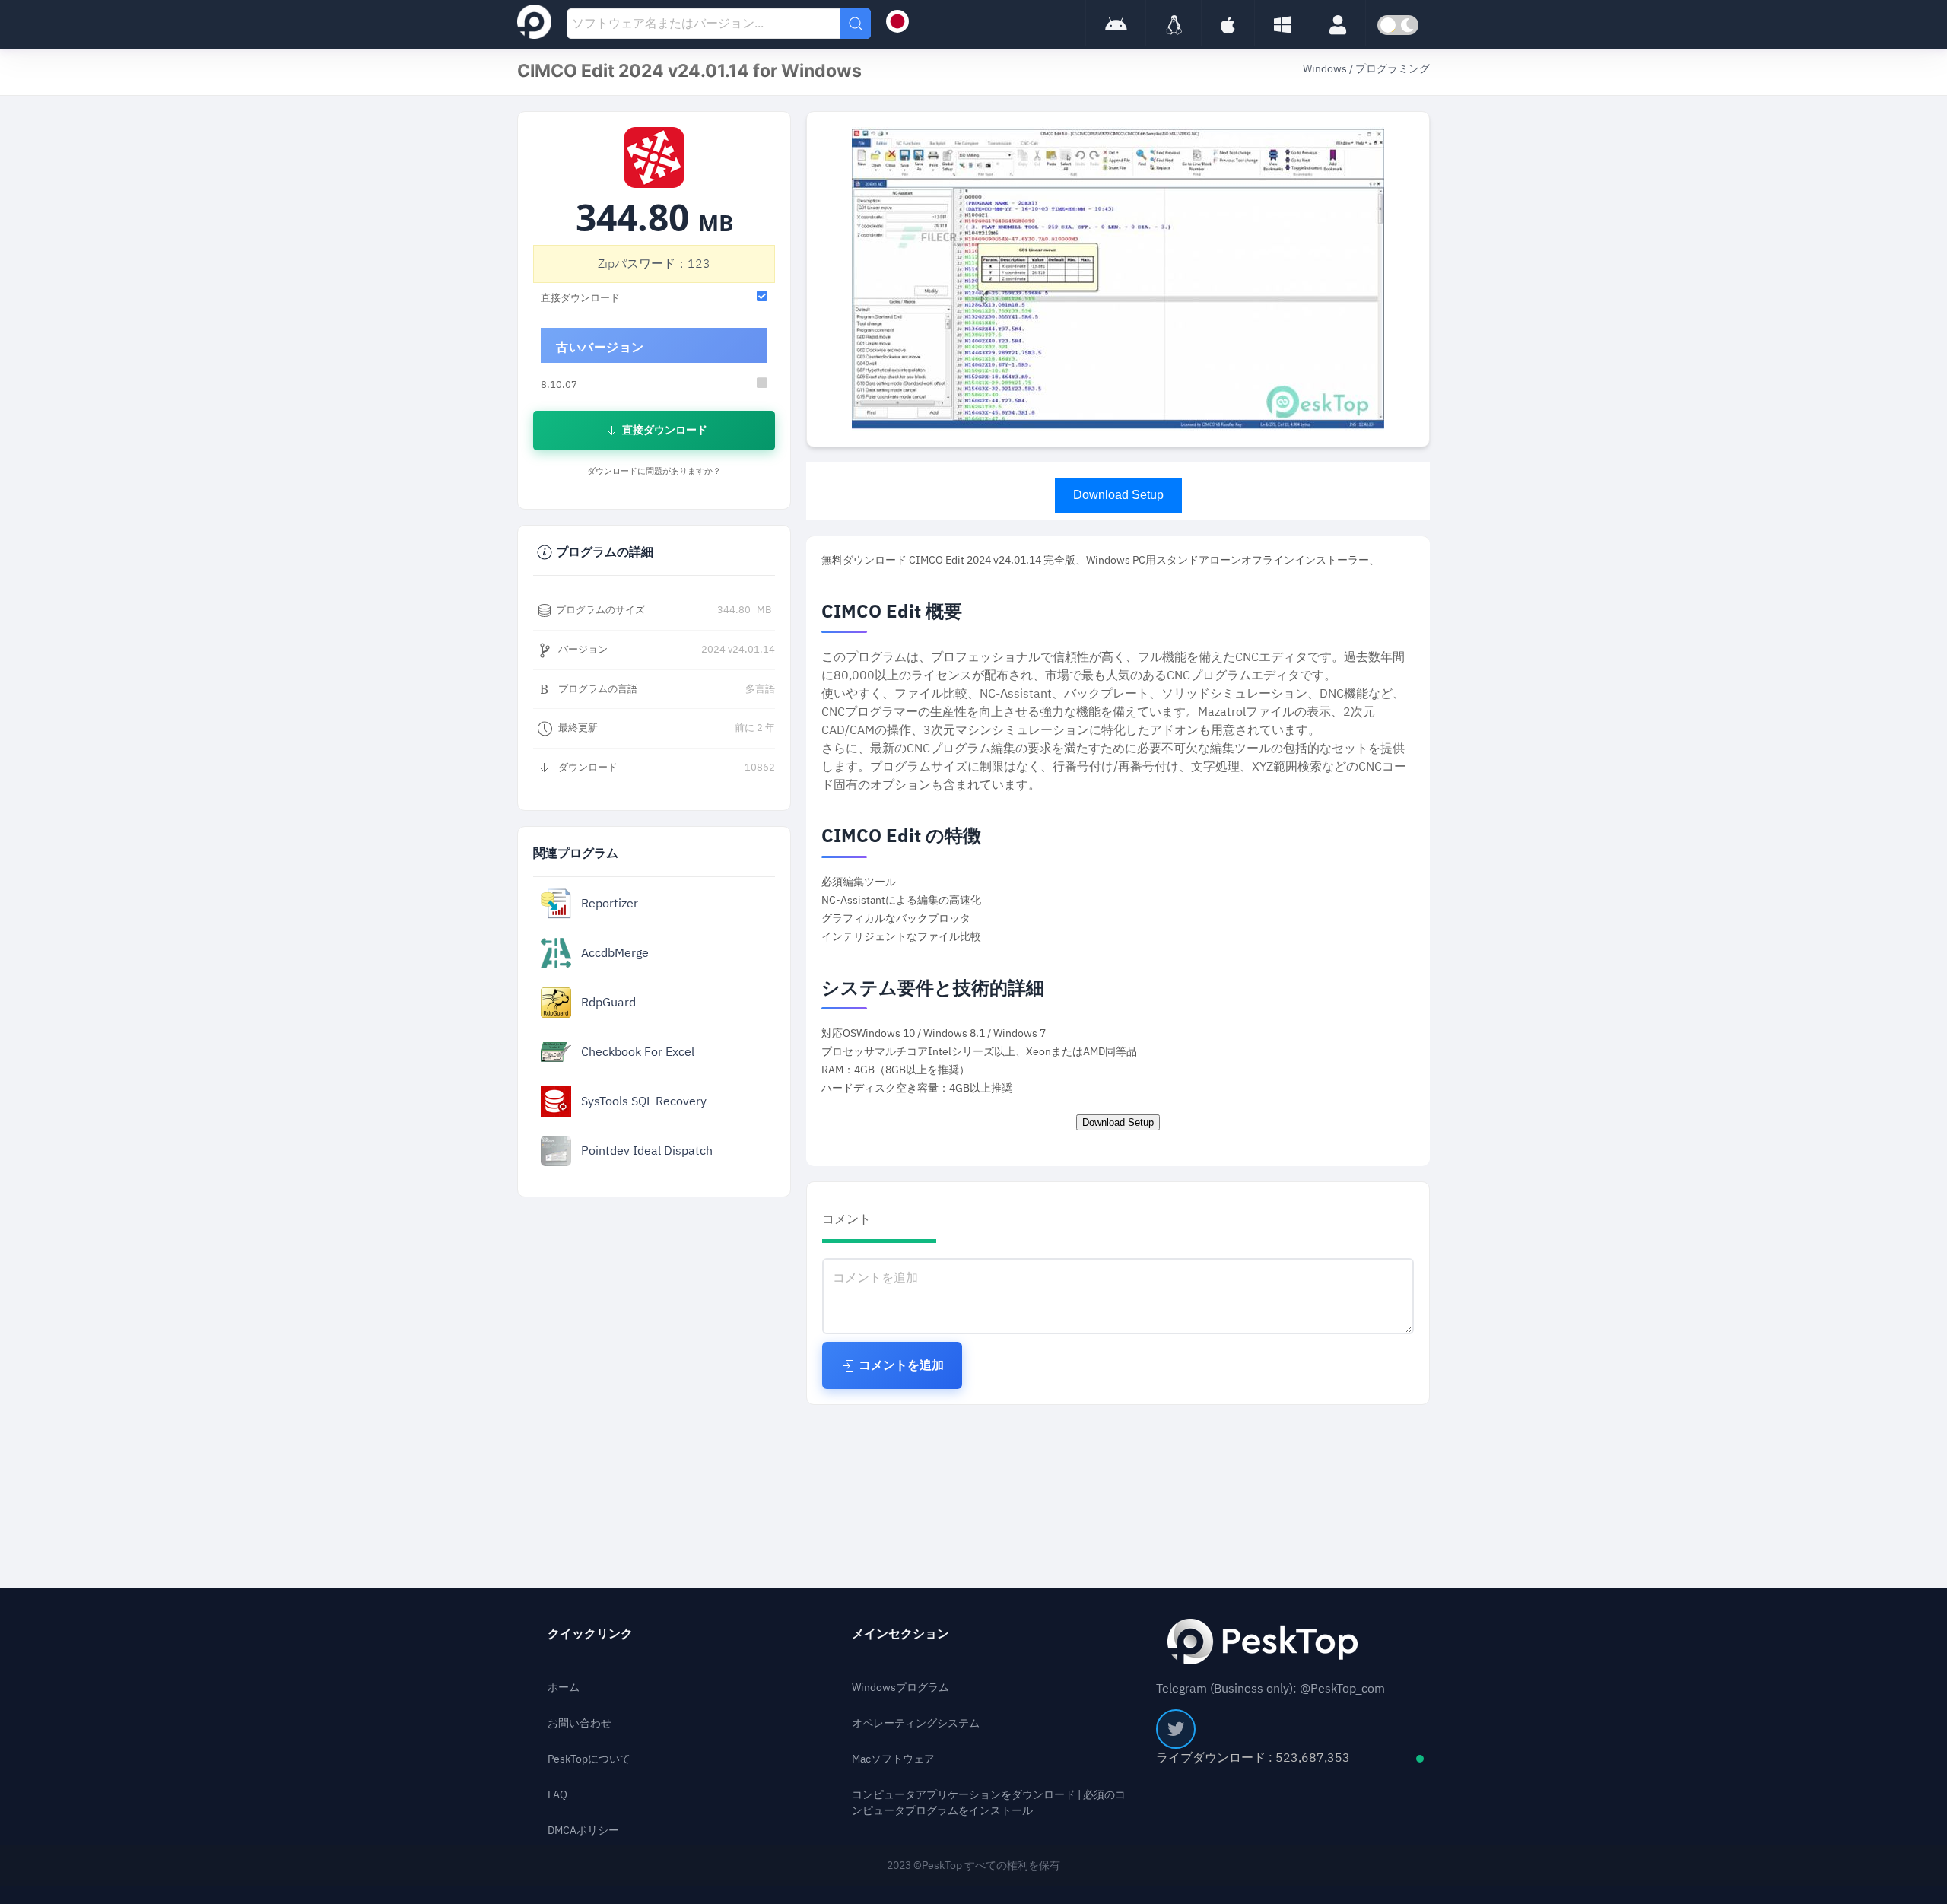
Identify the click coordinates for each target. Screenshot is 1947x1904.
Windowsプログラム (900, 1688)
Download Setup (1118, 495)
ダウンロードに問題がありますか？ (654, 471)
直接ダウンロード (664, 430)
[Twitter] (1176, 1729)
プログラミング (1393, 69)
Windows (1326, 69)
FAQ (557, 1795)
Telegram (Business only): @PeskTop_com (1270, 1689)
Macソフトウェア (893, 1759)
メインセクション (900, 1634)
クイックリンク (590, 1634)
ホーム (564, 1688)
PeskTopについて (589, 1759)
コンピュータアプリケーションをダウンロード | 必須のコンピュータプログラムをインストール (989, 1803)
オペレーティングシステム (916, 1723)
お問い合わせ (580, 1723)
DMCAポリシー (583, 1831)
